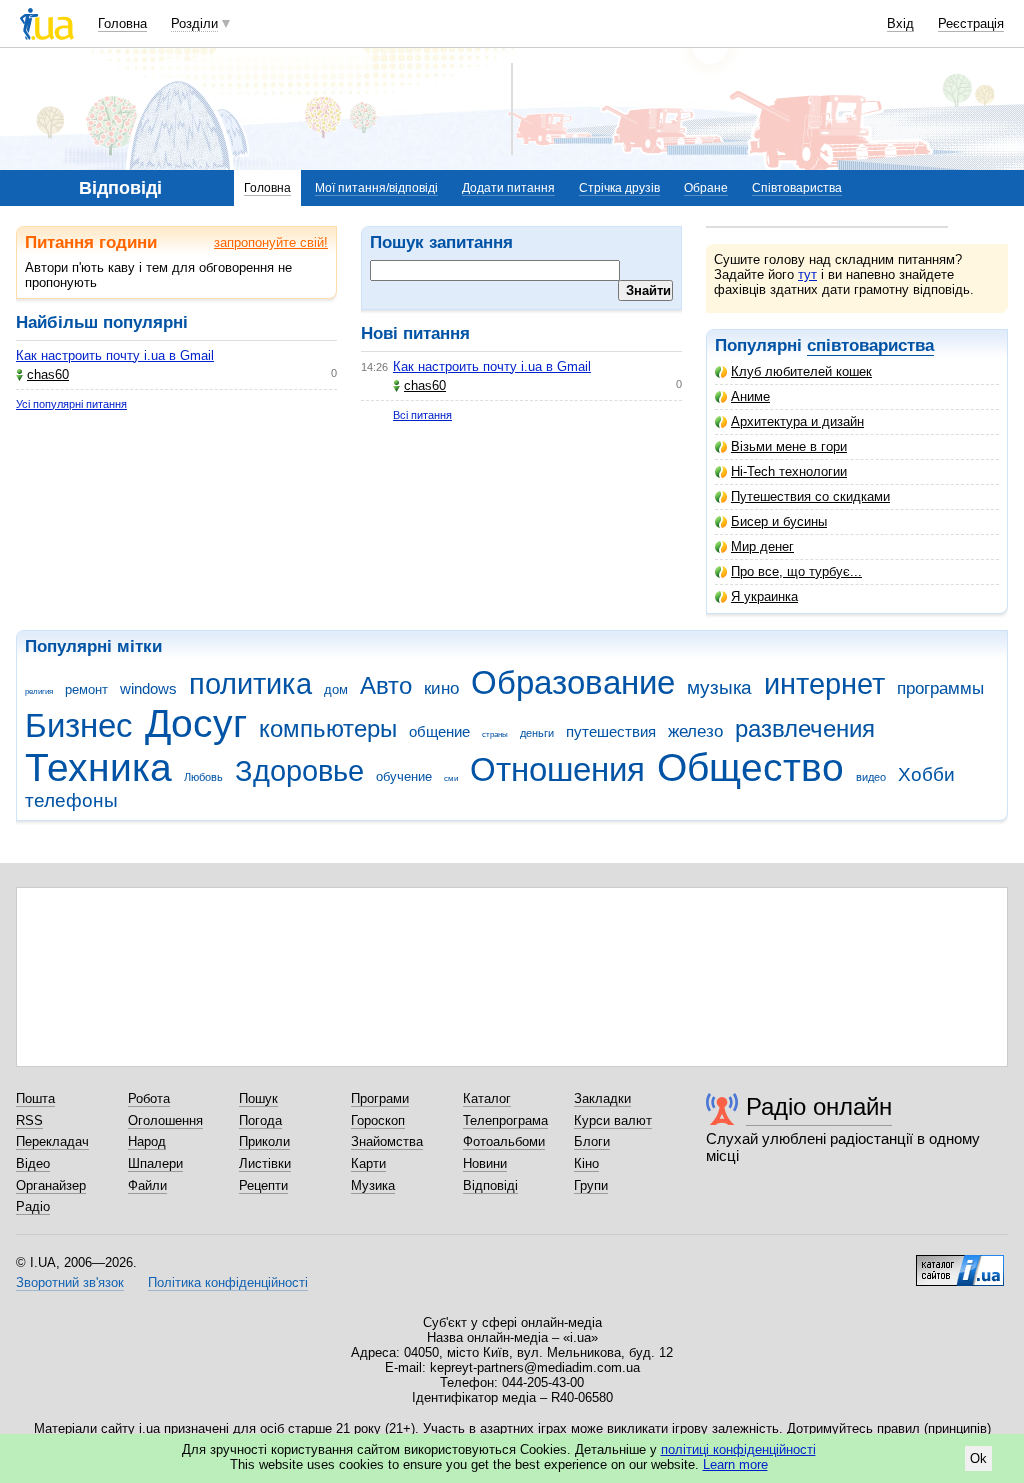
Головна (122, 23)
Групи (591, 1185)
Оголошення (165, 1120)
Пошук (258, 1098)
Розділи (194, 23)
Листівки (265, 1163)
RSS (29, 1120)
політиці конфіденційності (738, 1449)
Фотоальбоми (504, 1141)
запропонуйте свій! (271, 242)
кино (441, 688)
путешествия (611, 731)
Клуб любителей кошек (801, 371)
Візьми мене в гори (789, 446)
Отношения (557, 769)
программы (940, 688)
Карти (368, 1163)
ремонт (86, 689)
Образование (573, 682)
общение (439, 731)
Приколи (264, 1141)
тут (807, 274)
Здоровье (299, 771)
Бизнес (79, 725)
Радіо (33, 1206)
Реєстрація (971, 23)
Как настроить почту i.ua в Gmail (115, 355)
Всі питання (422, 415)
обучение (404, 776)
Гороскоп (378, 1120)
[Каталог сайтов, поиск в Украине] (960, 1263)
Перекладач (52, 1141)
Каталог (487, 1098)
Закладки (602, 1098)
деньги (537, 733)
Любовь (203, 777)
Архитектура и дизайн (797, 421)
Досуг (196, 723)
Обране (706, 188)
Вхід (900, 23)
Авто (386, 686)
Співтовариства (797, 188)
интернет (824, 684)
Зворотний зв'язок (70, 1282)
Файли (147, 1185)
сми (451, 778)
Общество (750, 767)
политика (250, 684)
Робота (149, 1098)
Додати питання (508, 188)
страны (495, 734)
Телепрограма (505, 1120)
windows (148, 688)
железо (695, 731)
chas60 (48, 374)
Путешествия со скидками (810, 496)
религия (39, 691)
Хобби (926, 774)
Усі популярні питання (71, 404)
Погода (260, 1120)
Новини (485, 1163)
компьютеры (328, 729)
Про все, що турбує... (796, 571)
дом (336, 689)
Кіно (586, 1163)
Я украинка (764, 596)
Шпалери (155, 1163)
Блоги (592, 1141)
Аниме (750, 396)
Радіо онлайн (819, 1106)
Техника (98, 767)
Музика (373, 1185)
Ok (978, 1458)
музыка (719, 687)
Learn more (735, 1464)
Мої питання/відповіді (376, 188)
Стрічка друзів (619, 188)
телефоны (71, 800)
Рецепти (263, 1185)
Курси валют (613, 1120)
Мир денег (762, 546)
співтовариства (870, 345)
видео (871, 777)
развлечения (805, 729)
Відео (33, 1163)
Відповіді (490, 1185)
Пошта (35, 1098)
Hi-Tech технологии (789, 471)
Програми (380, 1098)
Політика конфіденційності (228, 1282)
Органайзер (51, 1185)
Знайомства (387, 1141)
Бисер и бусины (779, 521)
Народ (147, 1141)
